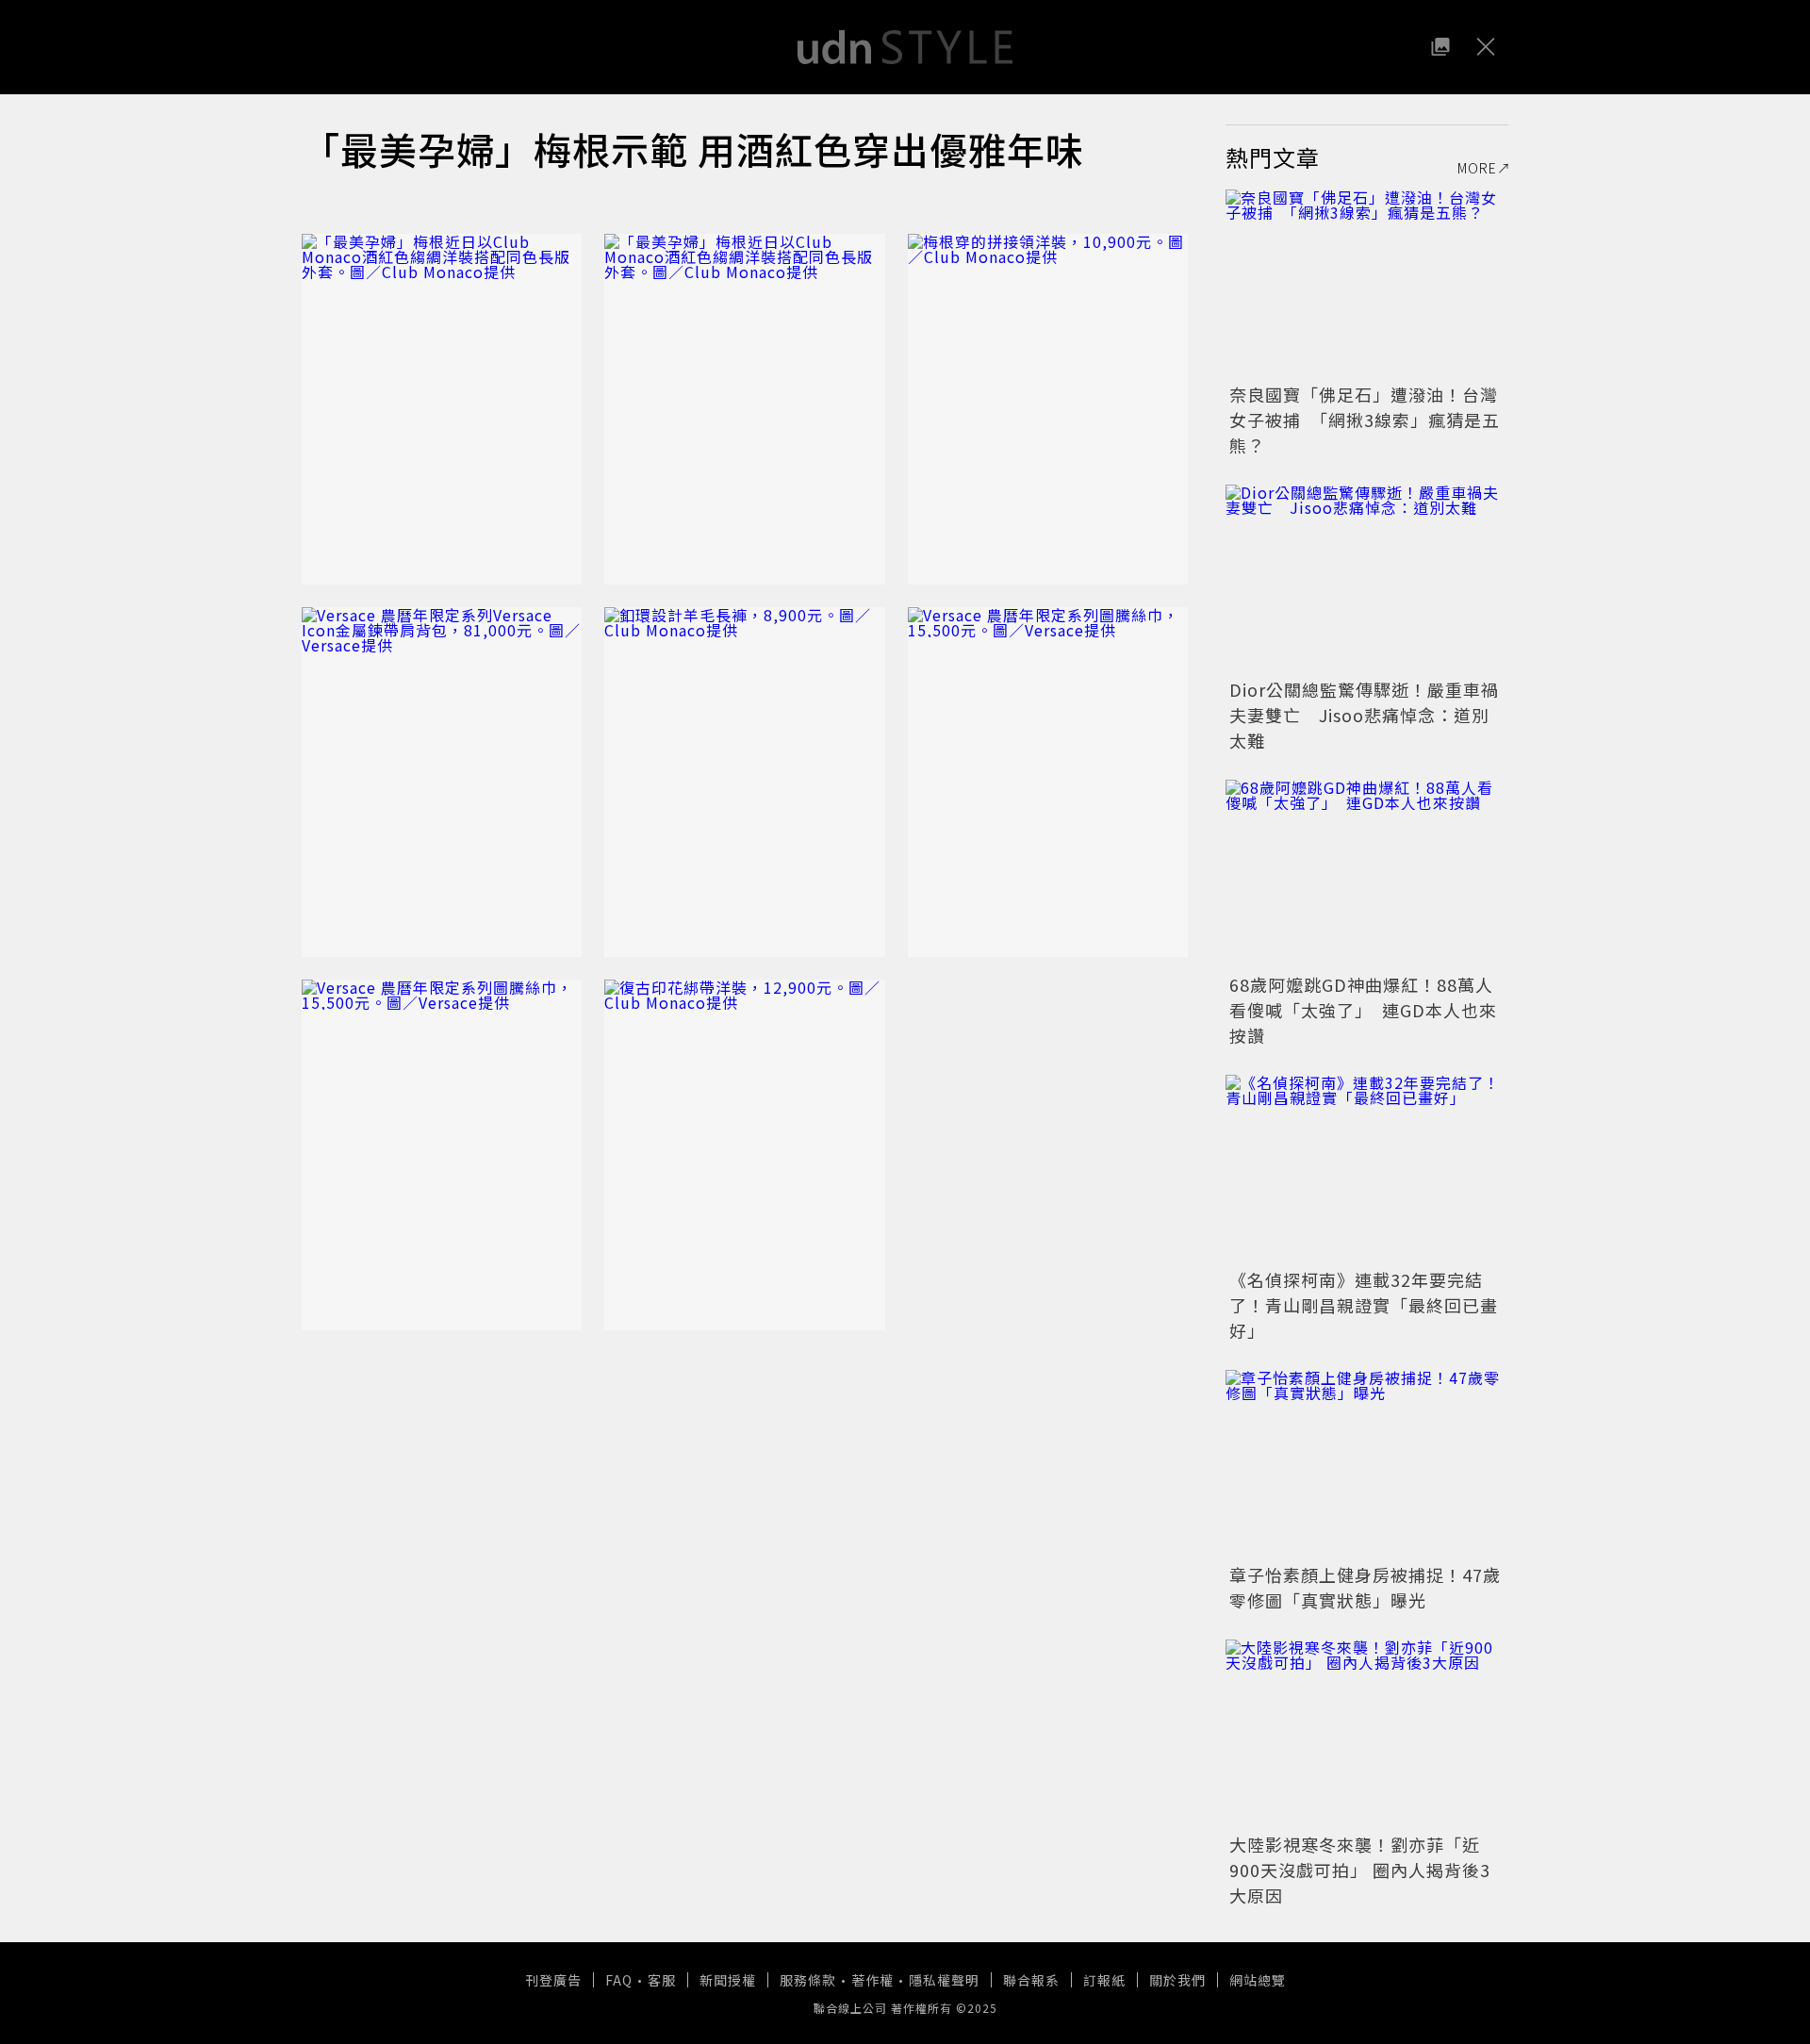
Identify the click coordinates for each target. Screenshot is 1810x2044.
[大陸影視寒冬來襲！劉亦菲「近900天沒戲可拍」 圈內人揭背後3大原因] (1367, 1734)
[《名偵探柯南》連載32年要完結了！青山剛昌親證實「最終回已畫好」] (1367, 1169)
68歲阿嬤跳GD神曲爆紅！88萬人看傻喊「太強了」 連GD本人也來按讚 (1363, 1010)
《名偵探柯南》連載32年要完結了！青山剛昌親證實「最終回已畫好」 (1364, 1305)
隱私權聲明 (944, 1980)
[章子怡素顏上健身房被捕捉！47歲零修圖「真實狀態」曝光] (1367, 1464)
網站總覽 (1258, 1980)
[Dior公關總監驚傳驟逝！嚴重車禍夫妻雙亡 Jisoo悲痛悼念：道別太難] (1367, 579)
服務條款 (808, 1980)
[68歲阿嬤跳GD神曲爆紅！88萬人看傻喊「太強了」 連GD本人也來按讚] (1367, 874)
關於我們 (1177, 1980)
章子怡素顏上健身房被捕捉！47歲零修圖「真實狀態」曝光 (1365, 1587)
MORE (1477, 168)
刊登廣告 (553, 1980)
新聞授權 (728, 1980)
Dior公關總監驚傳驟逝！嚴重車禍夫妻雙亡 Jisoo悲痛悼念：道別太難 (1364, 715)
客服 (662, 1980)
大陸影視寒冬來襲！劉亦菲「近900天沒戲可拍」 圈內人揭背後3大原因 (1360, 1870)
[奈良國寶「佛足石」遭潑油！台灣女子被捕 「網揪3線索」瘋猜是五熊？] (1367, 284)
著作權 (872, 1980)
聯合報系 (1031, 1980)
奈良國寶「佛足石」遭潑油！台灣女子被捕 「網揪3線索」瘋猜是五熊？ (1365, 420)
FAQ (619, 1980)
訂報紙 (1104, 1980)
